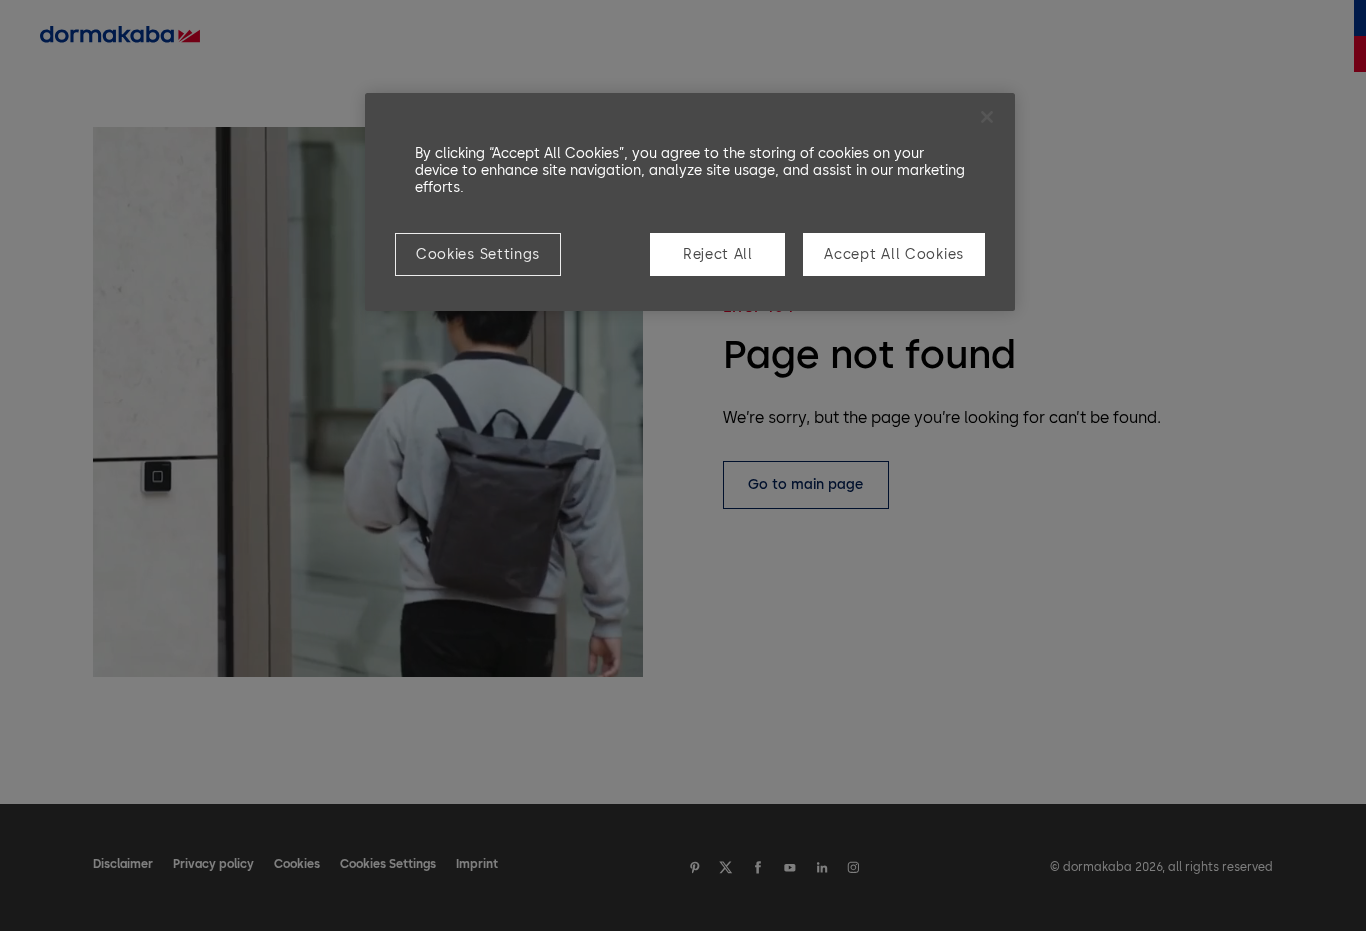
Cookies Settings (478, 254)
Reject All (718, 254)
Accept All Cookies (894, 254)
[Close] (987, 117)
